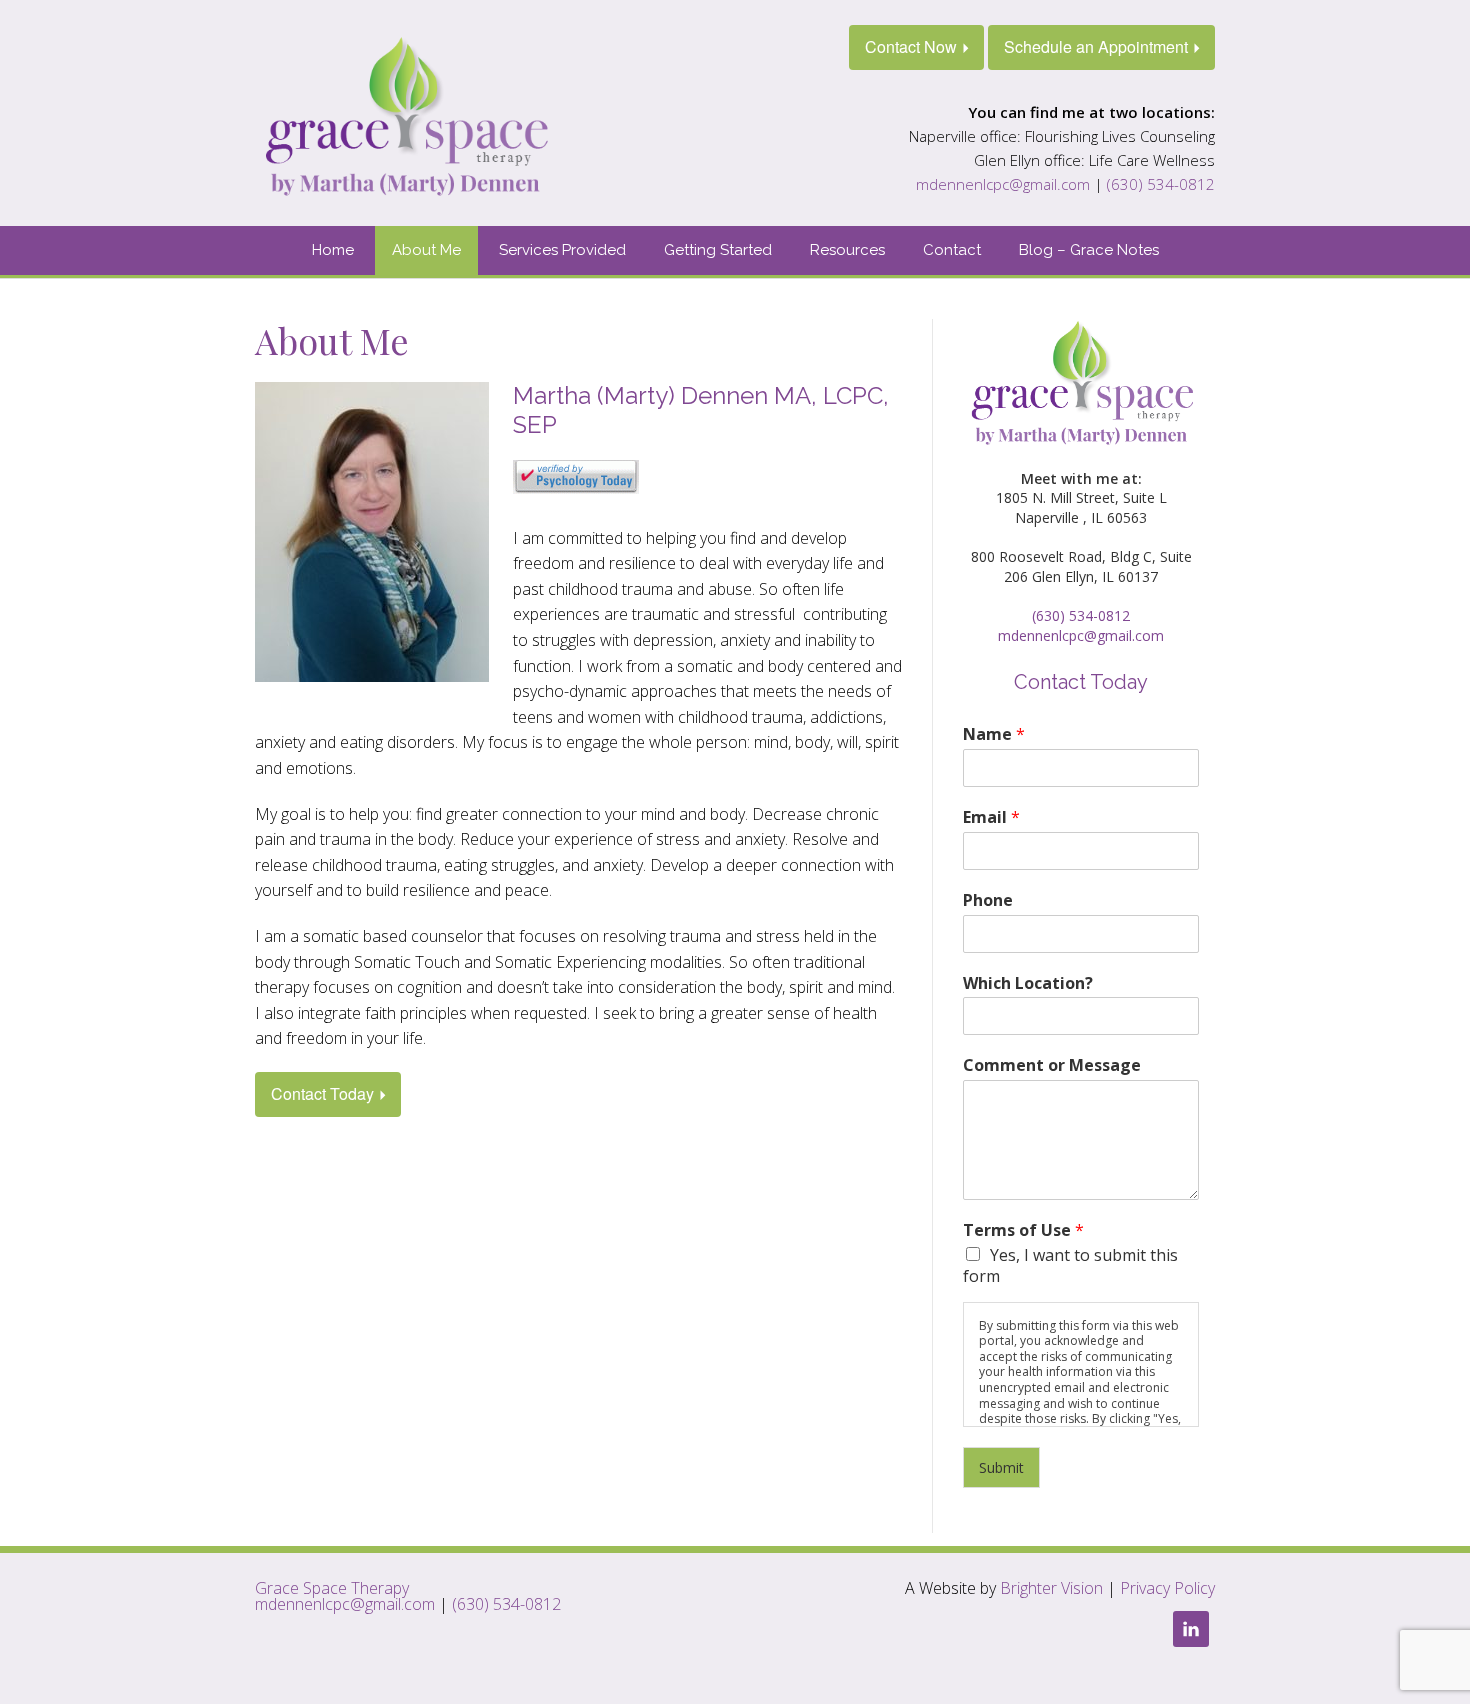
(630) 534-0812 (1161, 184)
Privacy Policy (1167, 1588)
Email (991, 817)
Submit (1001, 1467)
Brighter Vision (1051, 1588)
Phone (988, 900)
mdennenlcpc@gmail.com (1003, 184)
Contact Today (322, 1093)
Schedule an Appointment (1096, 46)
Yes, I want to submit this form (1070, 1265)
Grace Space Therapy (332, 1588)
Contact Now (911, 46)
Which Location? (1028, 983)
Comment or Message (1052, 1065)
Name (994, 734)
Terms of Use (1023, 1230)
